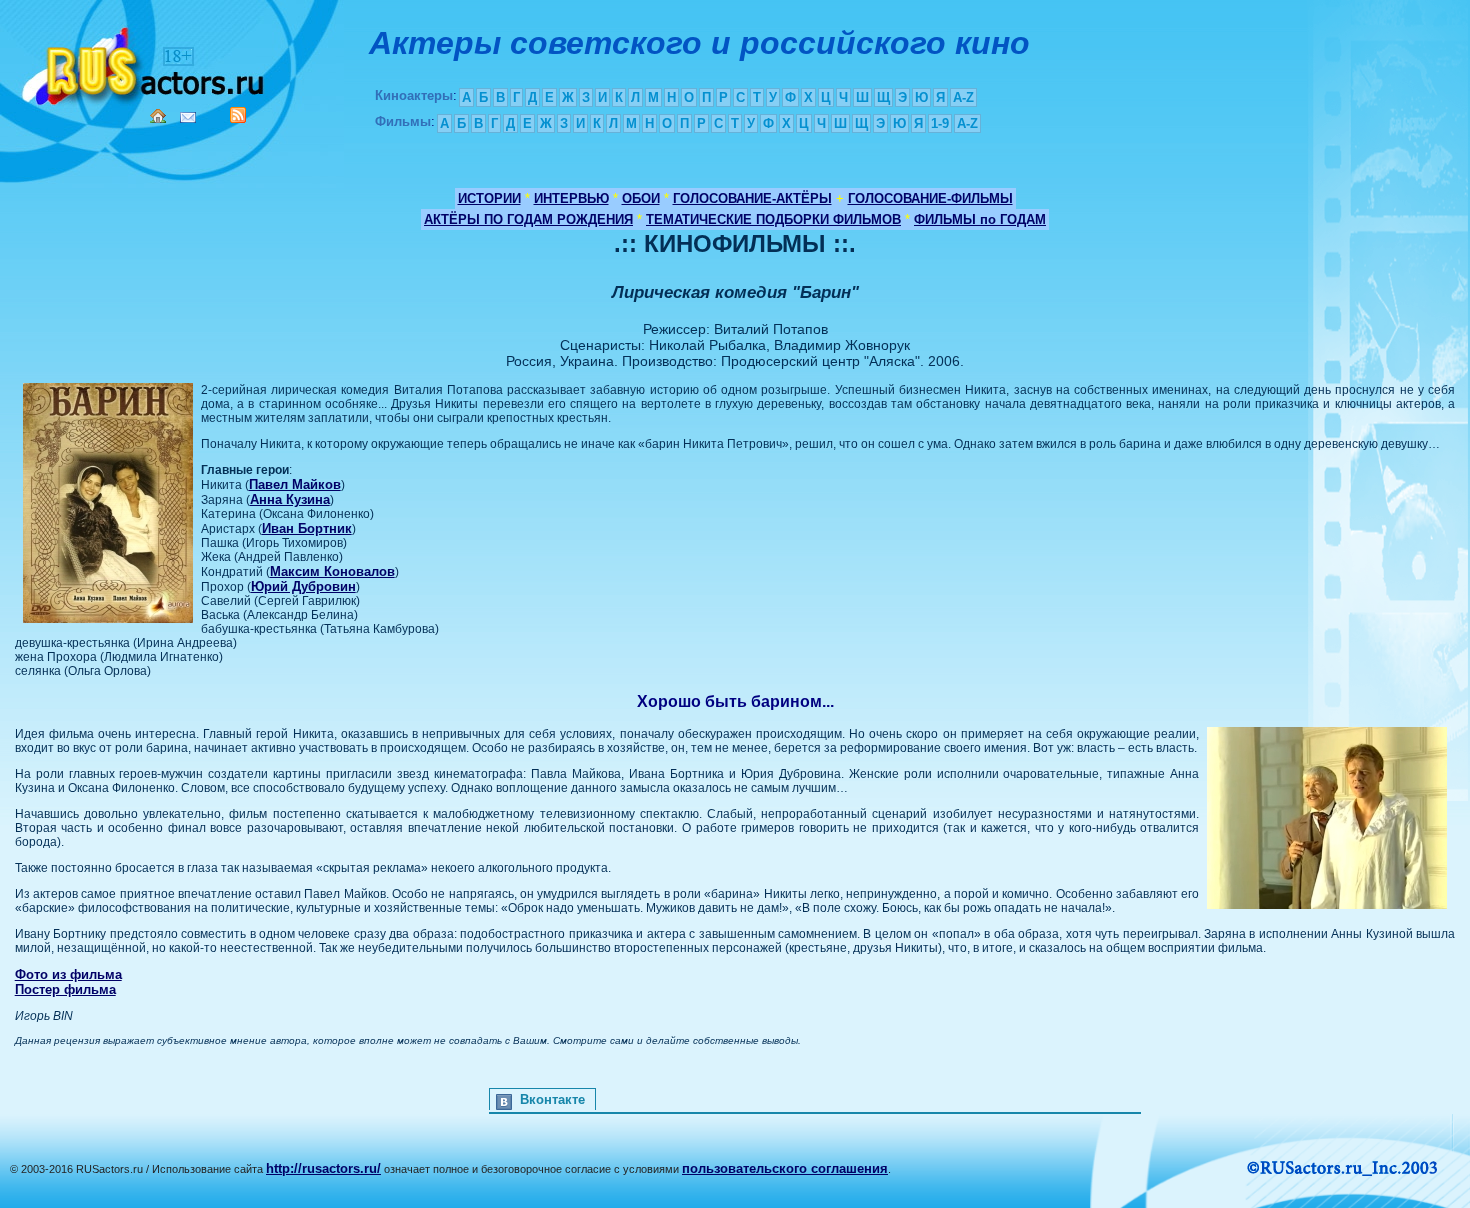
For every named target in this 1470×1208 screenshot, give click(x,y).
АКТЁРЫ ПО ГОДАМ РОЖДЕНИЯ (528, 219)
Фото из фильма (68, 974)
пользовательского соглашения (785, 1168)
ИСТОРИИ (489, 198)
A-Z (963, 97)
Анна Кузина (290, 499)
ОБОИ (641, 198)
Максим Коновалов (332, 571)
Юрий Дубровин (303, 586)
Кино (145, 62)
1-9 (940, 123)
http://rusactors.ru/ (323, 1168)
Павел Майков (295, 484)
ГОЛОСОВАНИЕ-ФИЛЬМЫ (930, 198)
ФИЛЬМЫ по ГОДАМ (980, 219)
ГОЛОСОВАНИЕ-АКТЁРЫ (752, 198)
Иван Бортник (307, 528)
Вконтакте (552, 1099)
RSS (238, 115)
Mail (188, 117)
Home (158, 116)
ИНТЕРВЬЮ (571, 198)
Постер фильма (65, 989)
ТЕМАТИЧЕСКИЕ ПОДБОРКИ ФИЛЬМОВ (773, 219)
